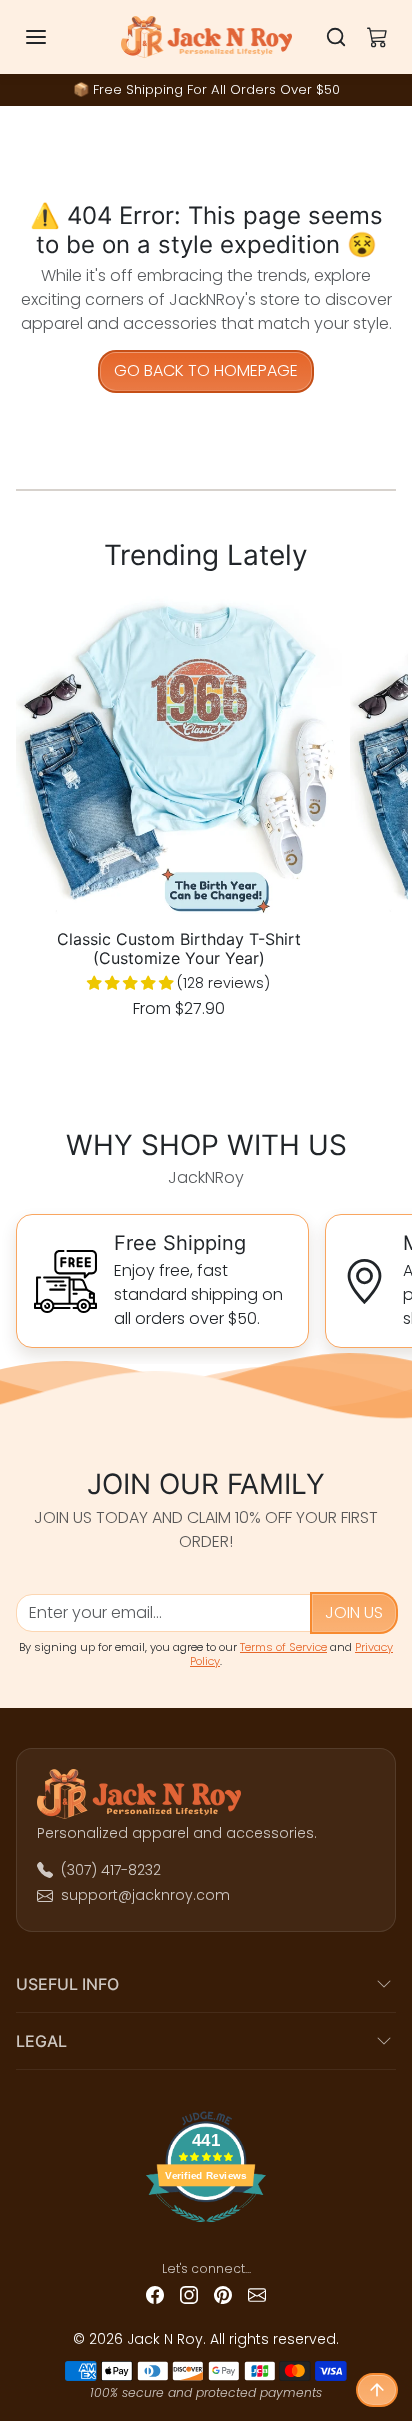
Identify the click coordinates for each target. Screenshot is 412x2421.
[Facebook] (155, 2294)
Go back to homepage (206, 370)
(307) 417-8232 (111, 1870)
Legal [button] (41, 2041)
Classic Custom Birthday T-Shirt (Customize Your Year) (179, 949)
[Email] (257, 2294)
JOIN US (354, 1612)
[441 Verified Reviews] (206, 2230)
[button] (56, 37)
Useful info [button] (67, 1984)
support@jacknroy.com (145, 1895)
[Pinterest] (223, 2294)
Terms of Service (283, 1647)
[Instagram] (189, 2294)
